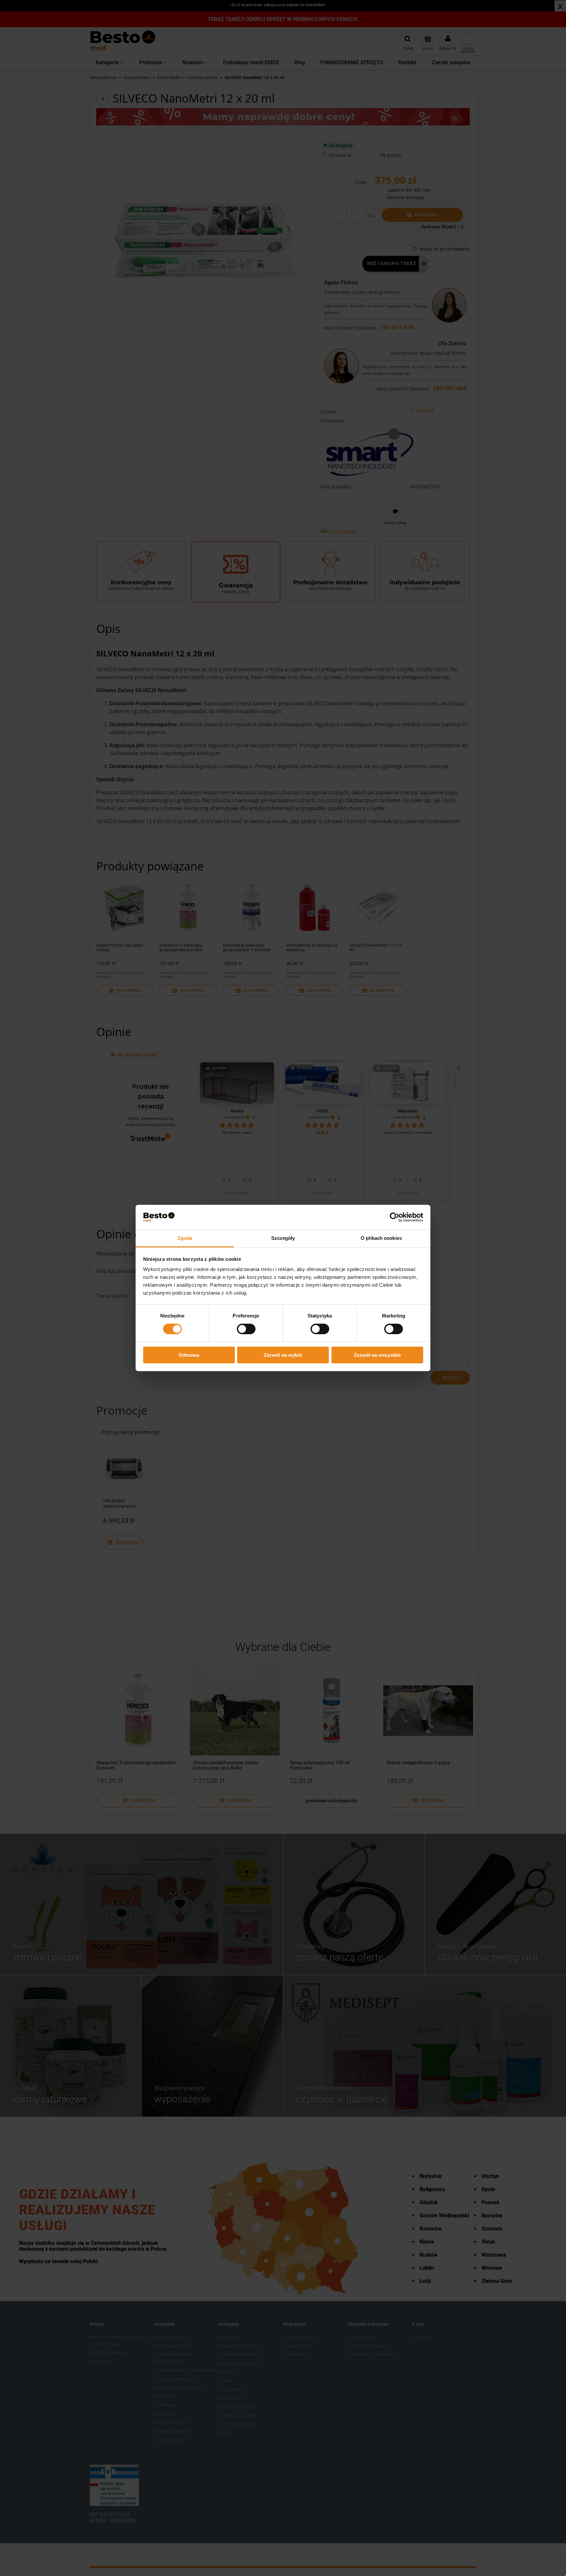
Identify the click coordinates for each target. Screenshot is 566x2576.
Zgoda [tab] (185, 1238)
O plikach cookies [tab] (381, 1238)
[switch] (246, 1329)
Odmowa (189, 1355)
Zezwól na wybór (283, 1355)
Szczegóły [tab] (283, 1238)
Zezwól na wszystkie (377, 1355)
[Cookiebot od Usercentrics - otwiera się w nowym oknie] (395, 1217)
